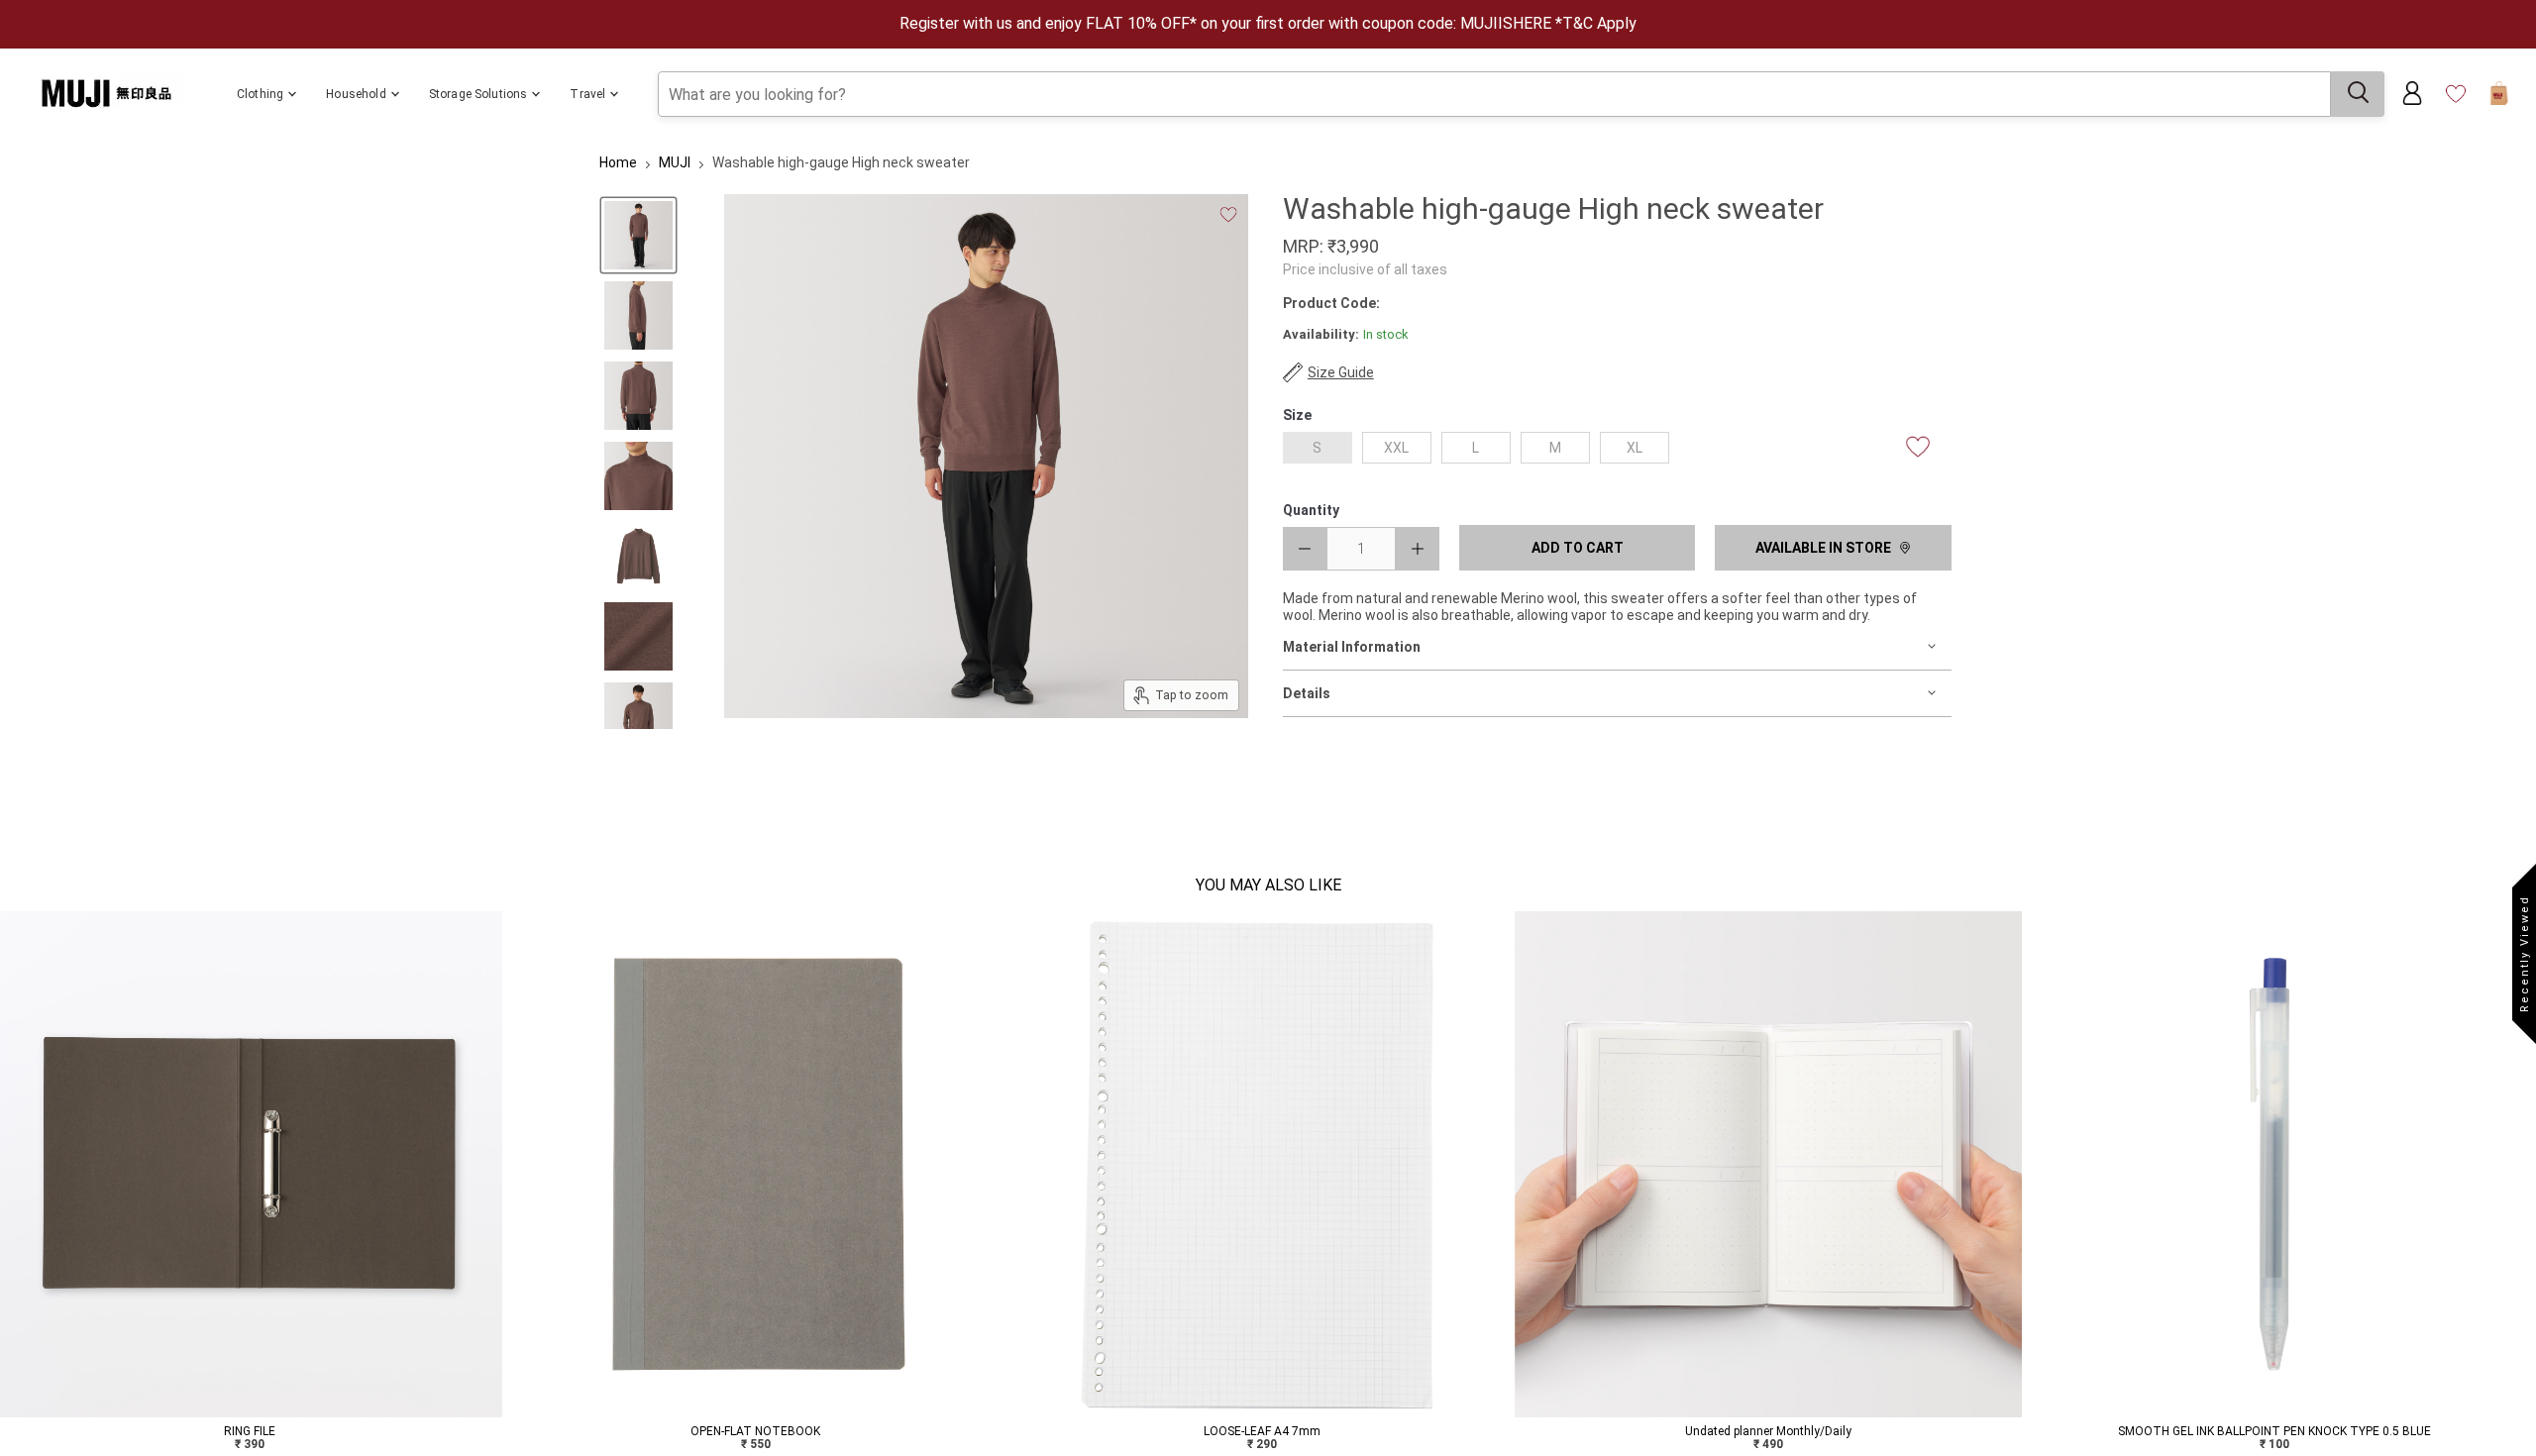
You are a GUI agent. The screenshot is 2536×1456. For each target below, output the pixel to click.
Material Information (1352, 647)
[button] (12, 1187)
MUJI (675, 162)
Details (1307, 693)
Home (618, 162)
